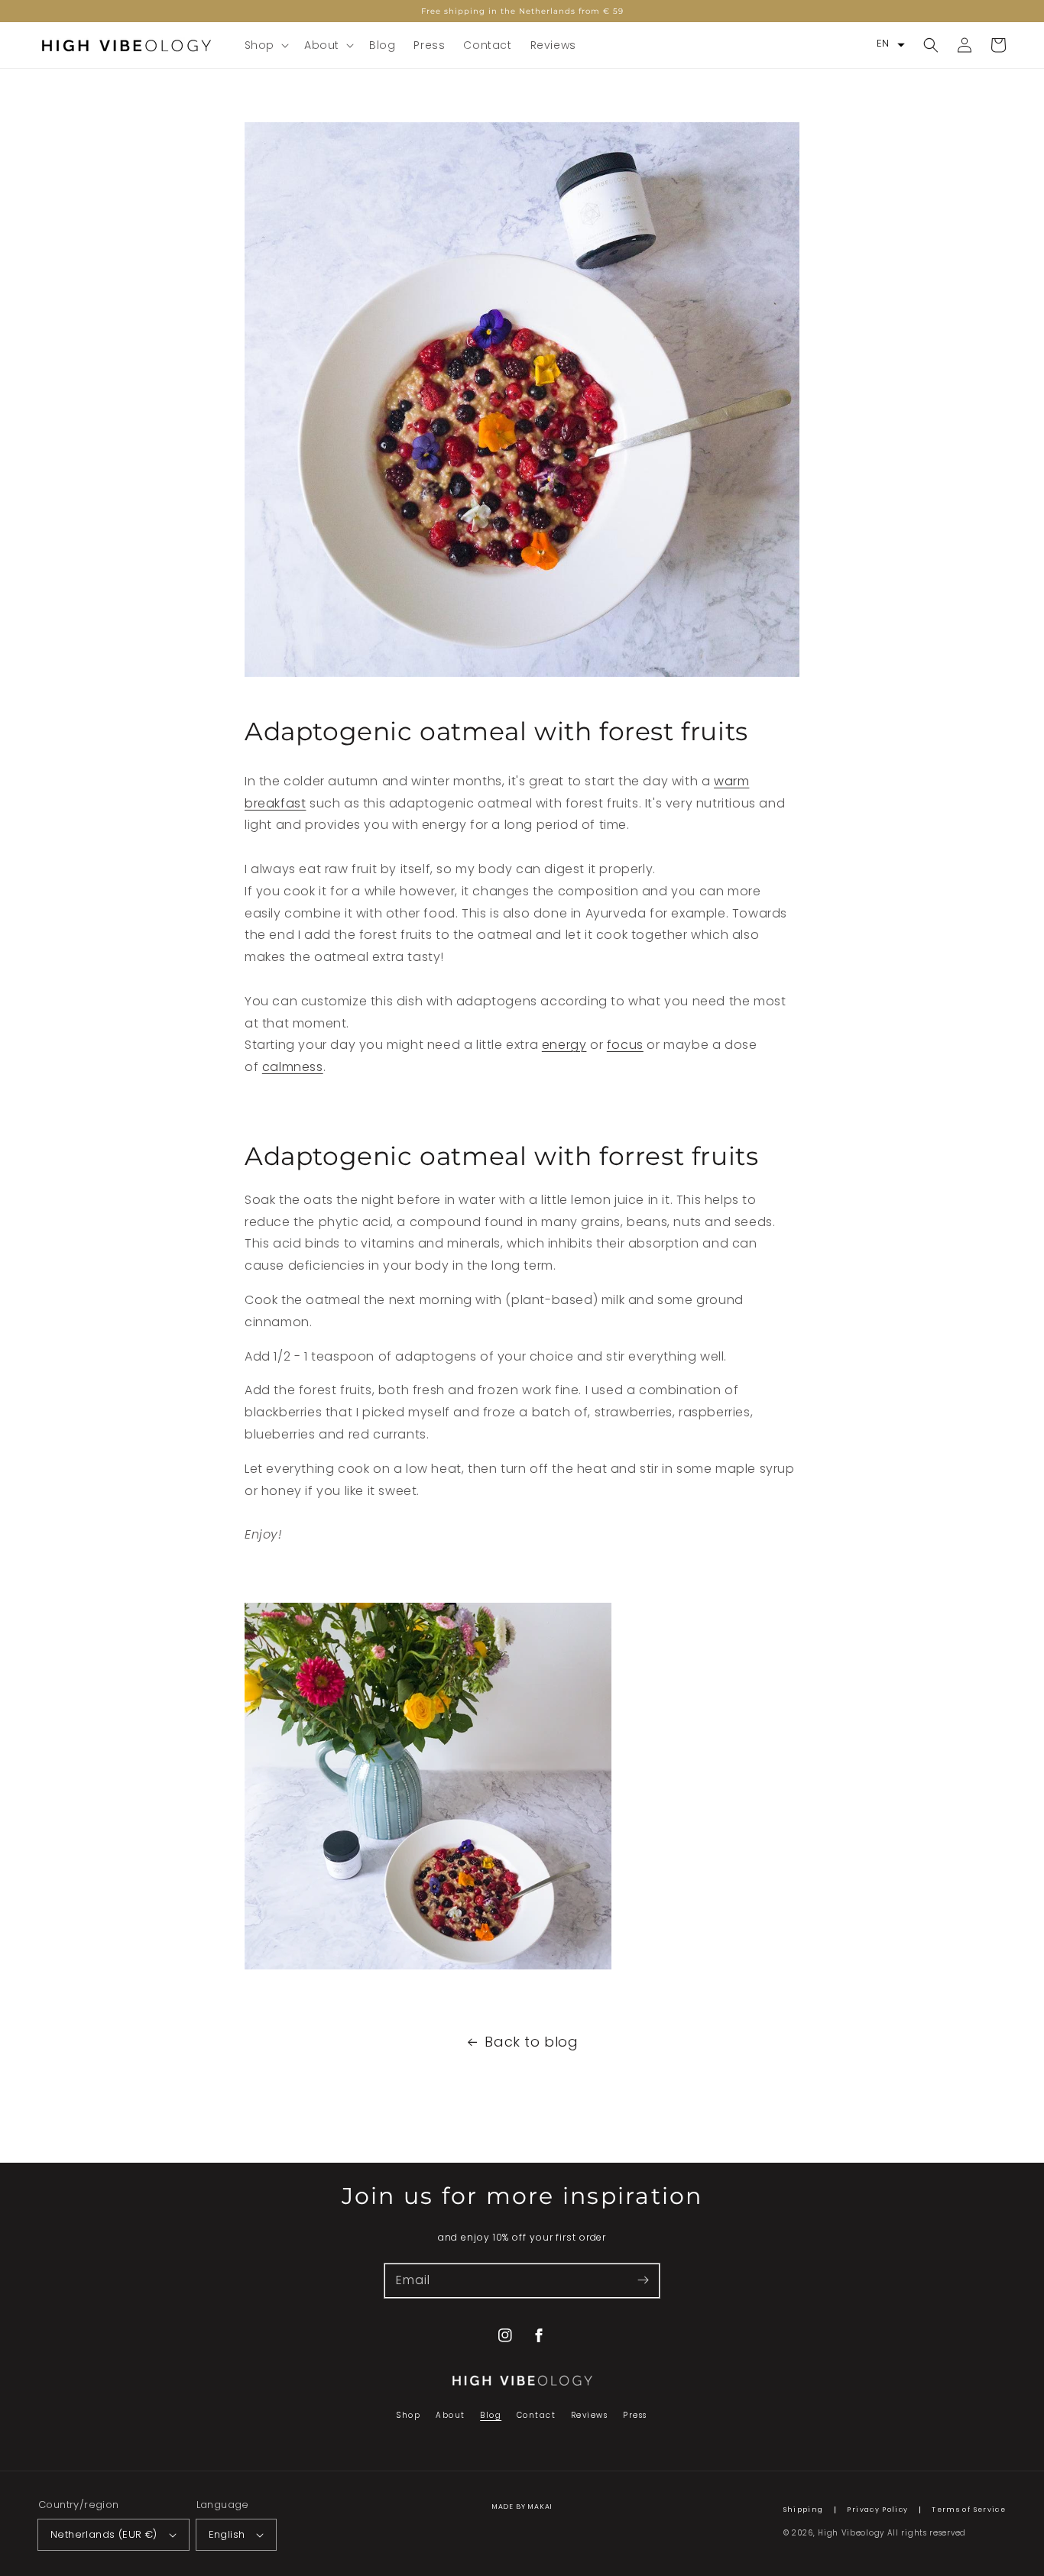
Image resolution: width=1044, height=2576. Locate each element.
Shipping (804, 2510)
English (227, 2534)
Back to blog (531, 2042)
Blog (491, 2415)
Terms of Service (969, 2510)
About (451, 2415)
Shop (409, 2415)
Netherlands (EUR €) (104, 2534)
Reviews (590, 2415)
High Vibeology (851, 2533)
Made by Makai (522, 2506)
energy (564, 1045)
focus (625, 1045)
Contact (537, 2415)
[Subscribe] (643, 2280)
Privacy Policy (877, 2510)
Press (635, 2415)
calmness (293, 1067)
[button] (265, 45)
